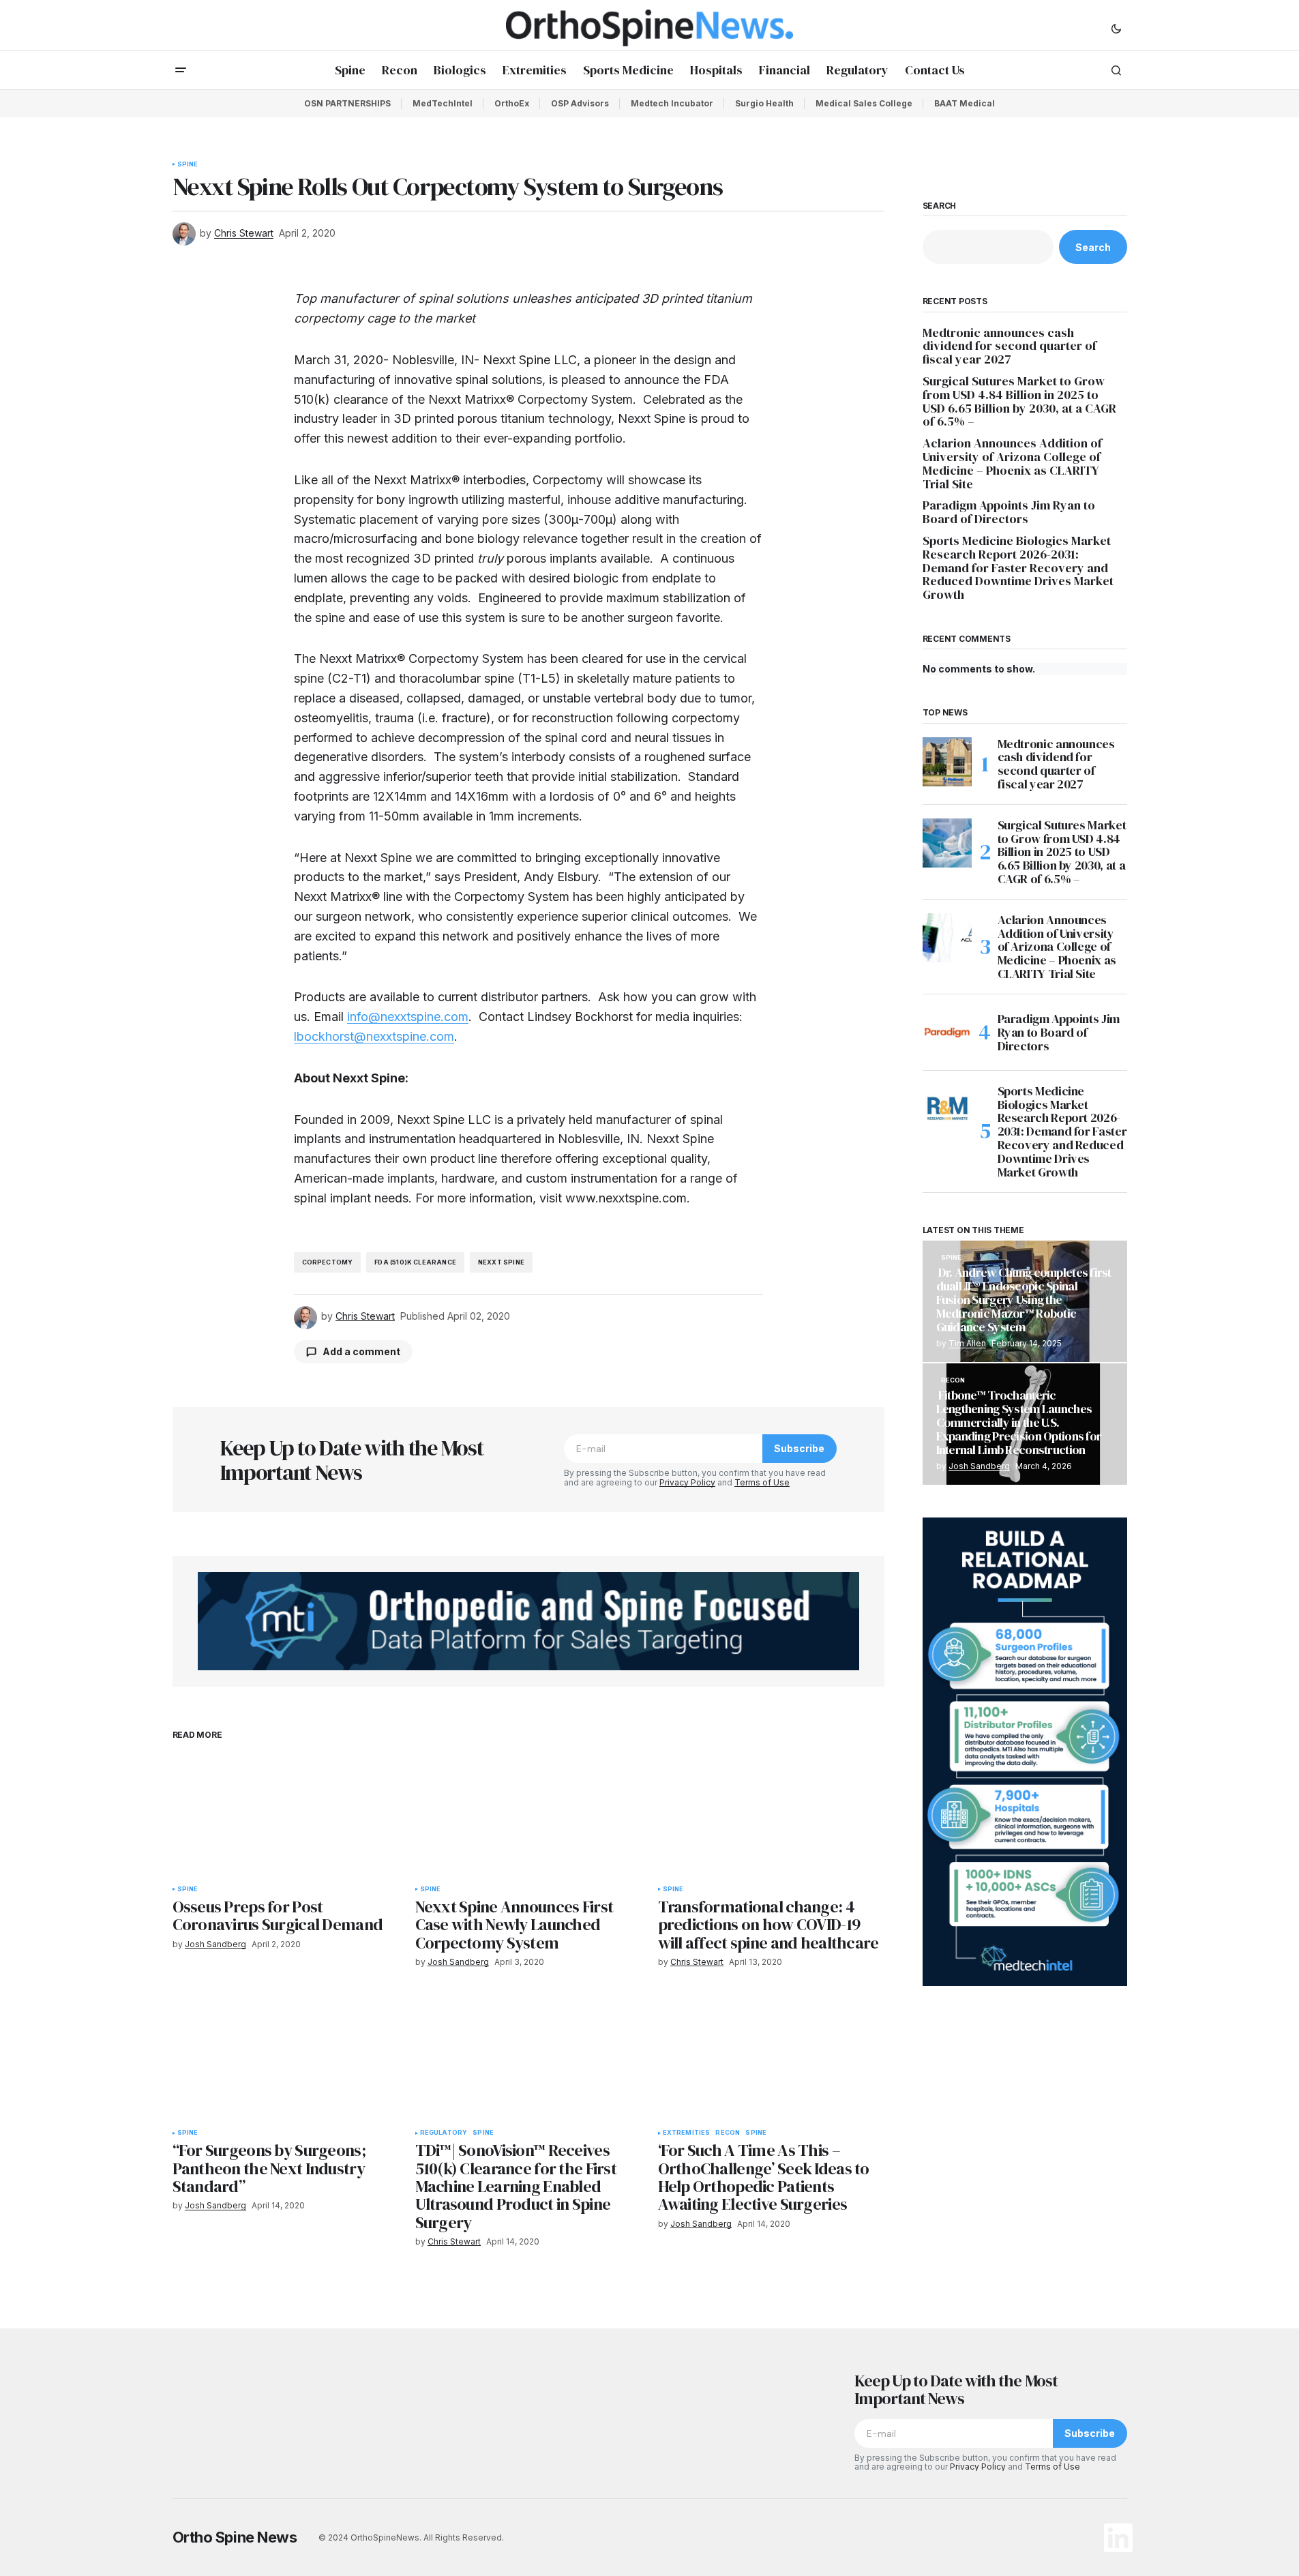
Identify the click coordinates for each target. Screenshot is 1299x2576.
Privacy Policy (687, 1482)
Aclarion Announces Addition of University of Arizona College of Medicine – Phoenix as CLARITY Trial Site (1012, 463)
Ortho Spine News (235, 2537)
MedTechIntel (443, 103)
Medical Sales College (864, 103)
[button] (1116, 28)
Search (940, 206)
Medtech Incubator (672, 103)
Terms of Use (762, 1482)
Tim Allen (967, 1343)
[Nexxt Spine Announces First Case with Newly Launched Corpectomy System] (528, 1814)
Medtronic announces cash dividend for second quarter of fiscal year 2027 (1010, 346)
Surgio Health (764, 103)
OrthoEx (512, 103)
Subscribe (799, 1448)
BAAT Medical (965, 103)
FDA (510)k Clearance (415, 1262)
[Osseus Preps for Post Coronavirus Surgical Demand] (286, 1814)
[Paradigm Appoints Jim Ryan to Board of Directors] (947, 1033)
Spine (188, 164)
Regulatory (444, 2133)
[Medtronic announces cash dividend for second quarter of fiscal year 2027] (947, 762)
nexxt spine (501, 1262)
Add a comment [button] (361, 1351)
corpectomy (328, 1262)
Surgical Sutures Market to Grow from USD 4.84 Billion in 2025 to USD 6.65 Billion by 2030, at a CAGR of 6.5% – (1019, 401)
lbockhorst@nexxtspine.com (374, 1036)
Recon (728, 2133)
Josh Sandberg (979, 1466)
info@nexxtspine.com (408, 1017)
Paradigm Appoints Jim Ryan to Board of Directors (1009, 512)
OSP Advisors (580, 103)
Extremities (687, 2133)
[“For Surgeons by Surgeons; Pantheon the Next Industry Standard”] (286, 2058)
